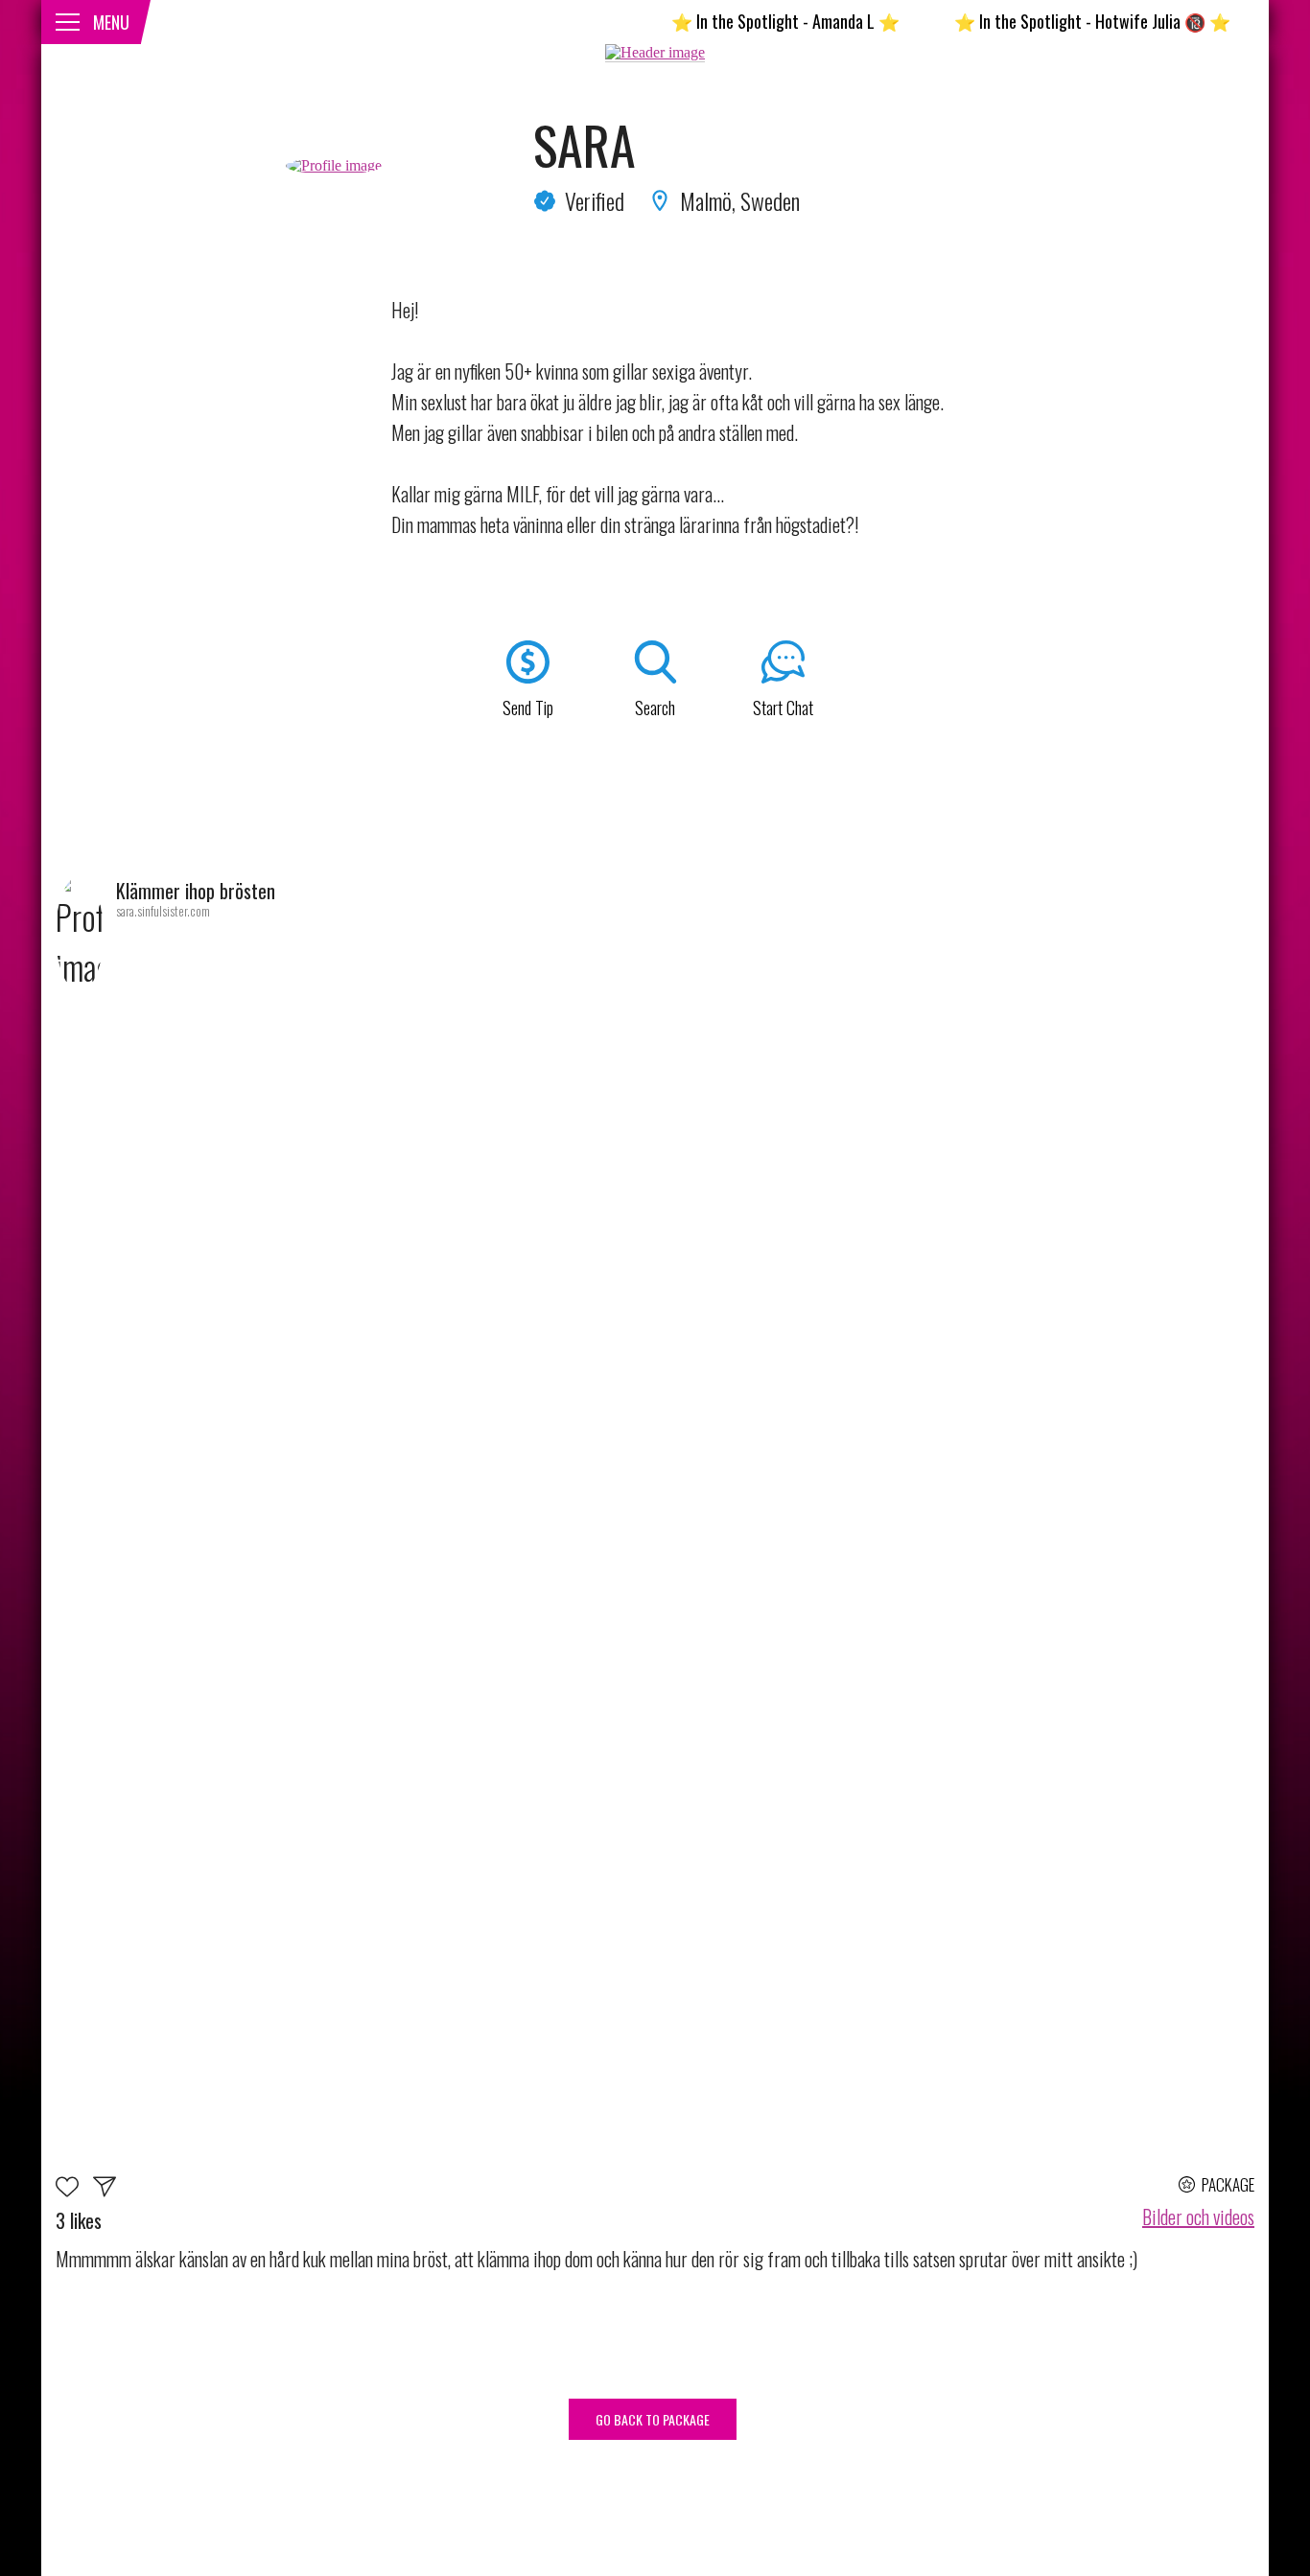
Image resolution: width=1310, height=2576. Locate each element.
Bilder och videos (1198, 2216)
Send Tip (528, 708)
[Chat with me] (105, 2190)
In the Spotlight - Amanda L (732, 21)
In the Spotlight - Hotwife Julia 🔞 (1039, 21)
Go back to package (653, 2419)
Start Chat (783, 708)
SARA (585, 145)
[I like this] (74, 2190)
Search (655, 708)
